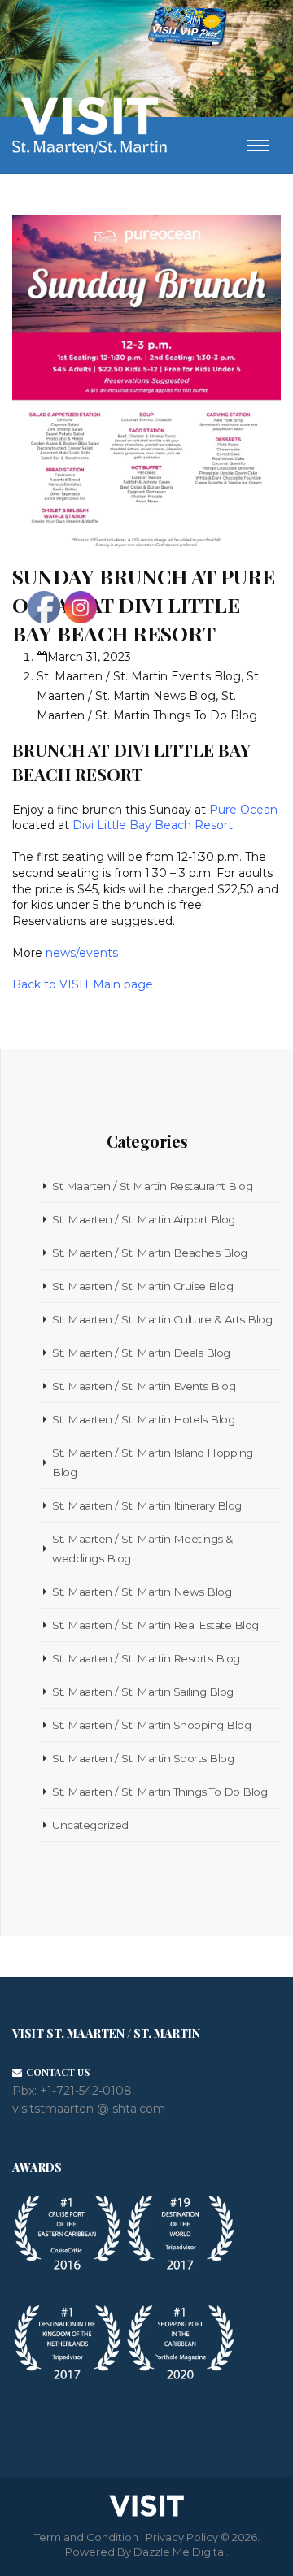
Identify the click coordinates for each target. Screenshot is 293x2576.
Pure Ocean (242, 810)
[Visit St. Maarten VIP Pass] (187, 29)
